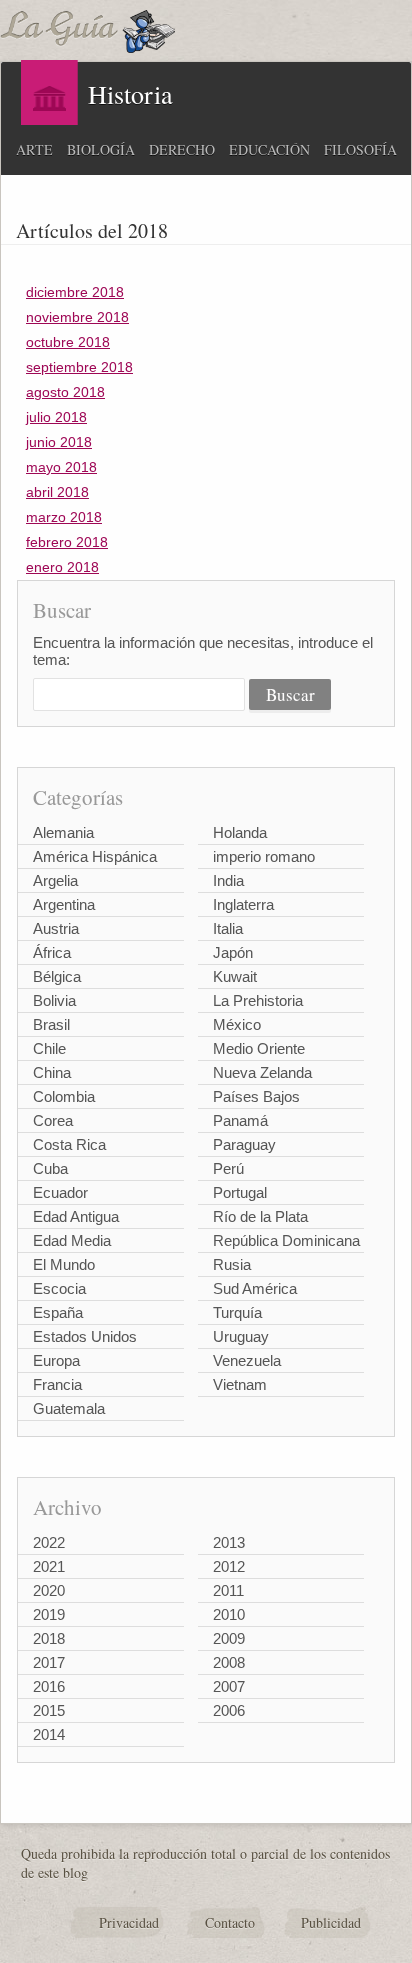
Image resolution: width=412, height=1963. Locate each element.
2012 (229, 1566)
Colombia (64, 1096)
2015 (49, 1710)
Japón (233, 952)
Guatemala (69, 1408)
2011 (228, 1590)
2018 (49, 1638)
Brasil (51, 1024)
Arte (34, 149)
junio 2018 (59, 442)
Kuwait (235, 976)
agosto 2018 (65, 392)
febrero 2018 (67, 542)
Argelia (55, 880)
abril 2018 (57, 492)
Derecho (182, 149)
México (237, 1024)
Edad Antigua (76, 1216)
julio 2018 (56, 417)
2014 (49, 1734)
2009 (229, 1638)
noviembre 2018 (77, 317)
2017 (49, 1662)
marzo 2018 (64, 517)
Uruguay (241, 1336)
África (52, 952)
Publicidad (331, 1922)
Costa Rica (69, 1144)
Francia (57, 1384)
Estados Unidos (85, 1336)
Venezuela (247, 1360)
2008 (229, 1662)
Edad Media (72, 1240)
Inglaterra (243, 904)
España (58, 1312)
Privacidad (129, 1922)
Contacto (230, 1922)
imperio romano (264, 856)
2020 (49, 1590)
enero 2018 (62, 567)
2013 (229, 1542)
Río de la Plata (260, 1216)
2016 (49, 1686)
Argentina (64, 904)
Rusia (232, 1264)
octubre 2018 (68, 342)
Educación (269, 149)
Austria (56, 928)
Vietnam (240, 1384)
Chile (49, 1048)
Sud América (255, 1288)
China (52, 1072)
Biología (101, 149)
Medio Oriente (259, 1048)
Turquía (237, 1312)
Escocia (59, 1288)
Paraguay (244, 1144)
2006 (229, 1710)
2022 (49, 1542)
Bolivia (54, 1000)
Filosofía (360, 149)
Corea (53, 1120)
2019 (49, 1614)
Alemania (63, 832)
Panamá (240, 1120)
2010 (229, 1614)
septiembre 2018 (79, 367)
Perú (228, 1168)
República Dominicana (286, 1240)
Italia (228, 928)
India (228, 880)
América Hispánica (95, 856)
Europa (56, 1360)
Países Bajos (256, 1096)
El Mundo (64, 1264)
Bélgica (57, 976)
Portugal (240, 1192)
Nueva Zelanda (262, 1072)
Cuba (50, 1168)
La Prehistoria (258, 1000)
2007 (229, 1686)
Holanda (240, 832)
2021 (49, 1566)
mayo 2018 (61, 467)
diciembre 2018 (75, 292)
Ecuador (60, 1192)
